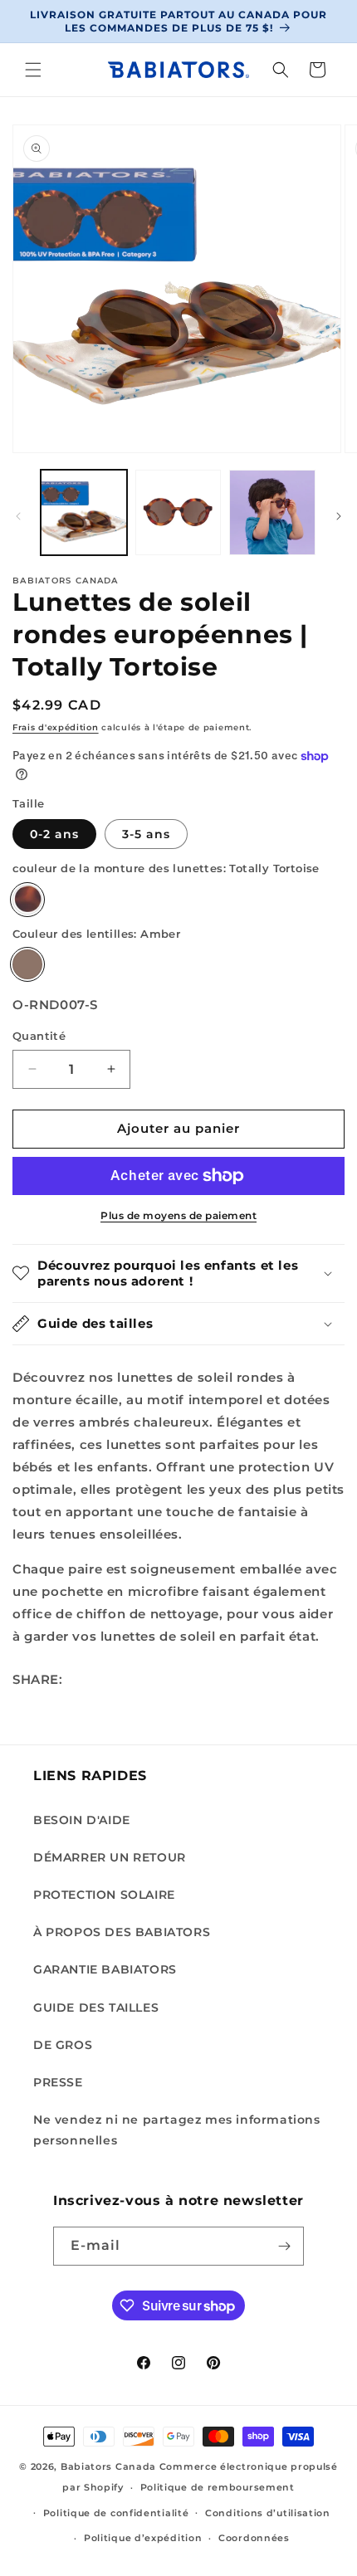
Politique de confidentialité (116, 2513)
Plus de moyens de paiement (178, 1215)
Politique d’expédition (143, 2538)
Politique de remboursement (218, 2487)
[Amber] (27, 964)
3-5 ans (146, 834)
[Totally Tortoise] (27, 900)
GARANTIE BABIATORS (105, 1969)
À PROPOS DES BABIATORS (122, 1932)
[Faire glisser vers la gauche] (18, 516)
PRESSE (58, 2082)
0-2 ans (54, 834)
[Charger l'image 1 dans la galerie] (84, 513)
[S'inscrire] (285, 2246)
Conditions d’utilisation (268, 2513)
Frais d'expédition (56, 727)
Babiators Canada (108, 2466)
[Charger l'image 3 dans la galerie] (272, 513)
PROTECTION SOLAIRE (104, 1895)
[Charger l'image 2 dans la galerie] (178, 513)
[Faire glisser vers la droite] (339, 516)
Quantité (39, 1036)
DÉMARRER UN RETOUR (110, 1857)
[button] (33, 70)
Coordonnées (254, 2538)
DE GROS (63, 2045)
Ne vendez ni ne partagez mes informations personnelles (177, 2130)
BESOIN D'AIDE (82, 1820)
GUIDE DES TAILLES (96, 2008)
